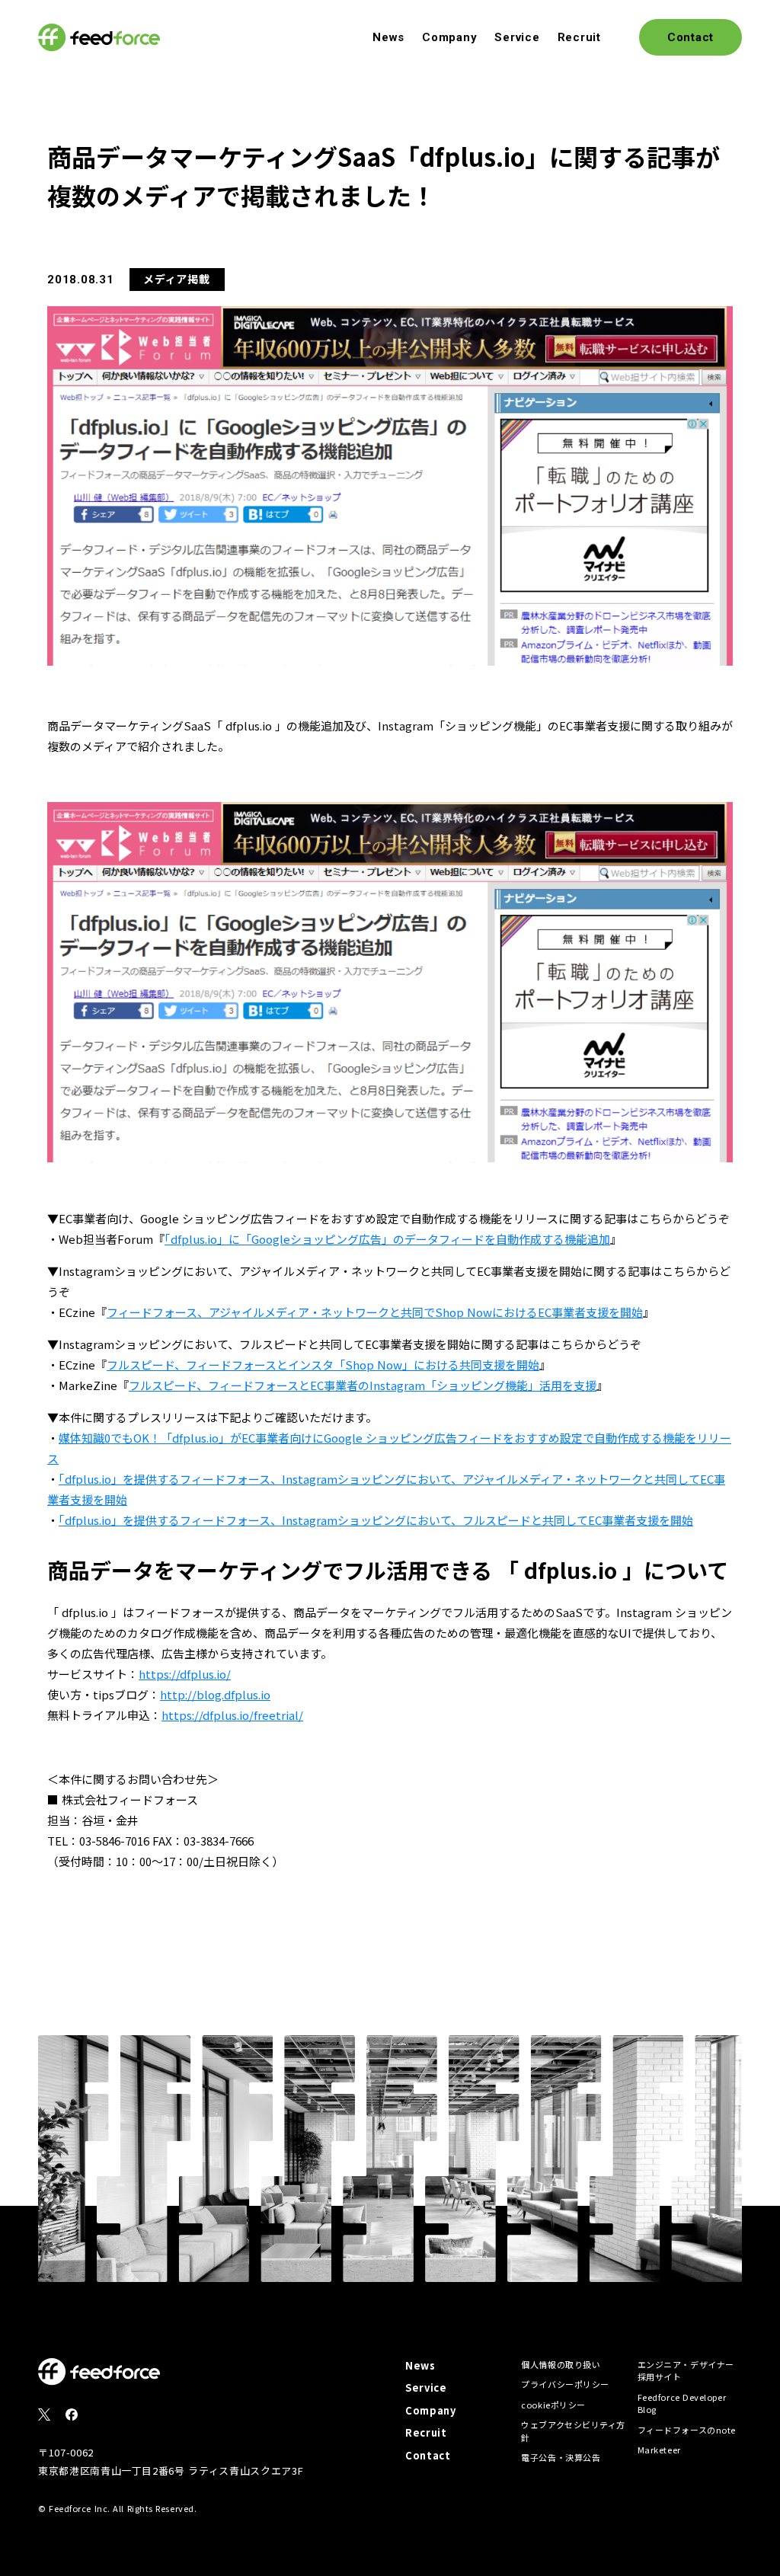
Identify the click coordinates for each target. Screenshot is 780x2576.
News (388, 37)
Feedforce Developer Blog (682, 2403)
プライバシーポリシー (565, 2384)
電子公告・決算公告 (561, 2457)
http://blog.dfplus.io (215, 1694)
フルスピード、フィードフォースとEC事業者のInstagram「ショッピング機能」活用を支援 (363, 1385)
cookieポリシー (553, 2405)
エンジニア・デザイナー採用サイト (686, 2371)
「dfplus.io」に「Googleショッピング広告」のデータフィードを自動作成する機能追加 (387, 1239)
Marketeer (659, 2450)
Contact (428, 2455)
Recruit (579, 37)
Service (517, 37)
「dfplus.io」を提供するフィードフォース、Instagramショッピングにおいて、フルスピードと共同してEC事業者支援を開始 (376, 1520)
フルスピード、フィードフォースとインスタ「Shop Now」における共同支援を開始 (323, 1365)
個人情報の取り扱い (561, 2364)
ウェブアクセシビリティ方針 (573, 2431)
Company (449, 37)
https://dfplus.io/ (185, 1674)
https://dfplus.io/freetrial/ (232, 1715)
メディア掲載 (176, 279)
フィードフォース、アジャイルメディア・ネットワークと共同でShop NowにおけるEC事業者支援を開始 (375, 1312)
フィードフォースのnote (687, 2430)
